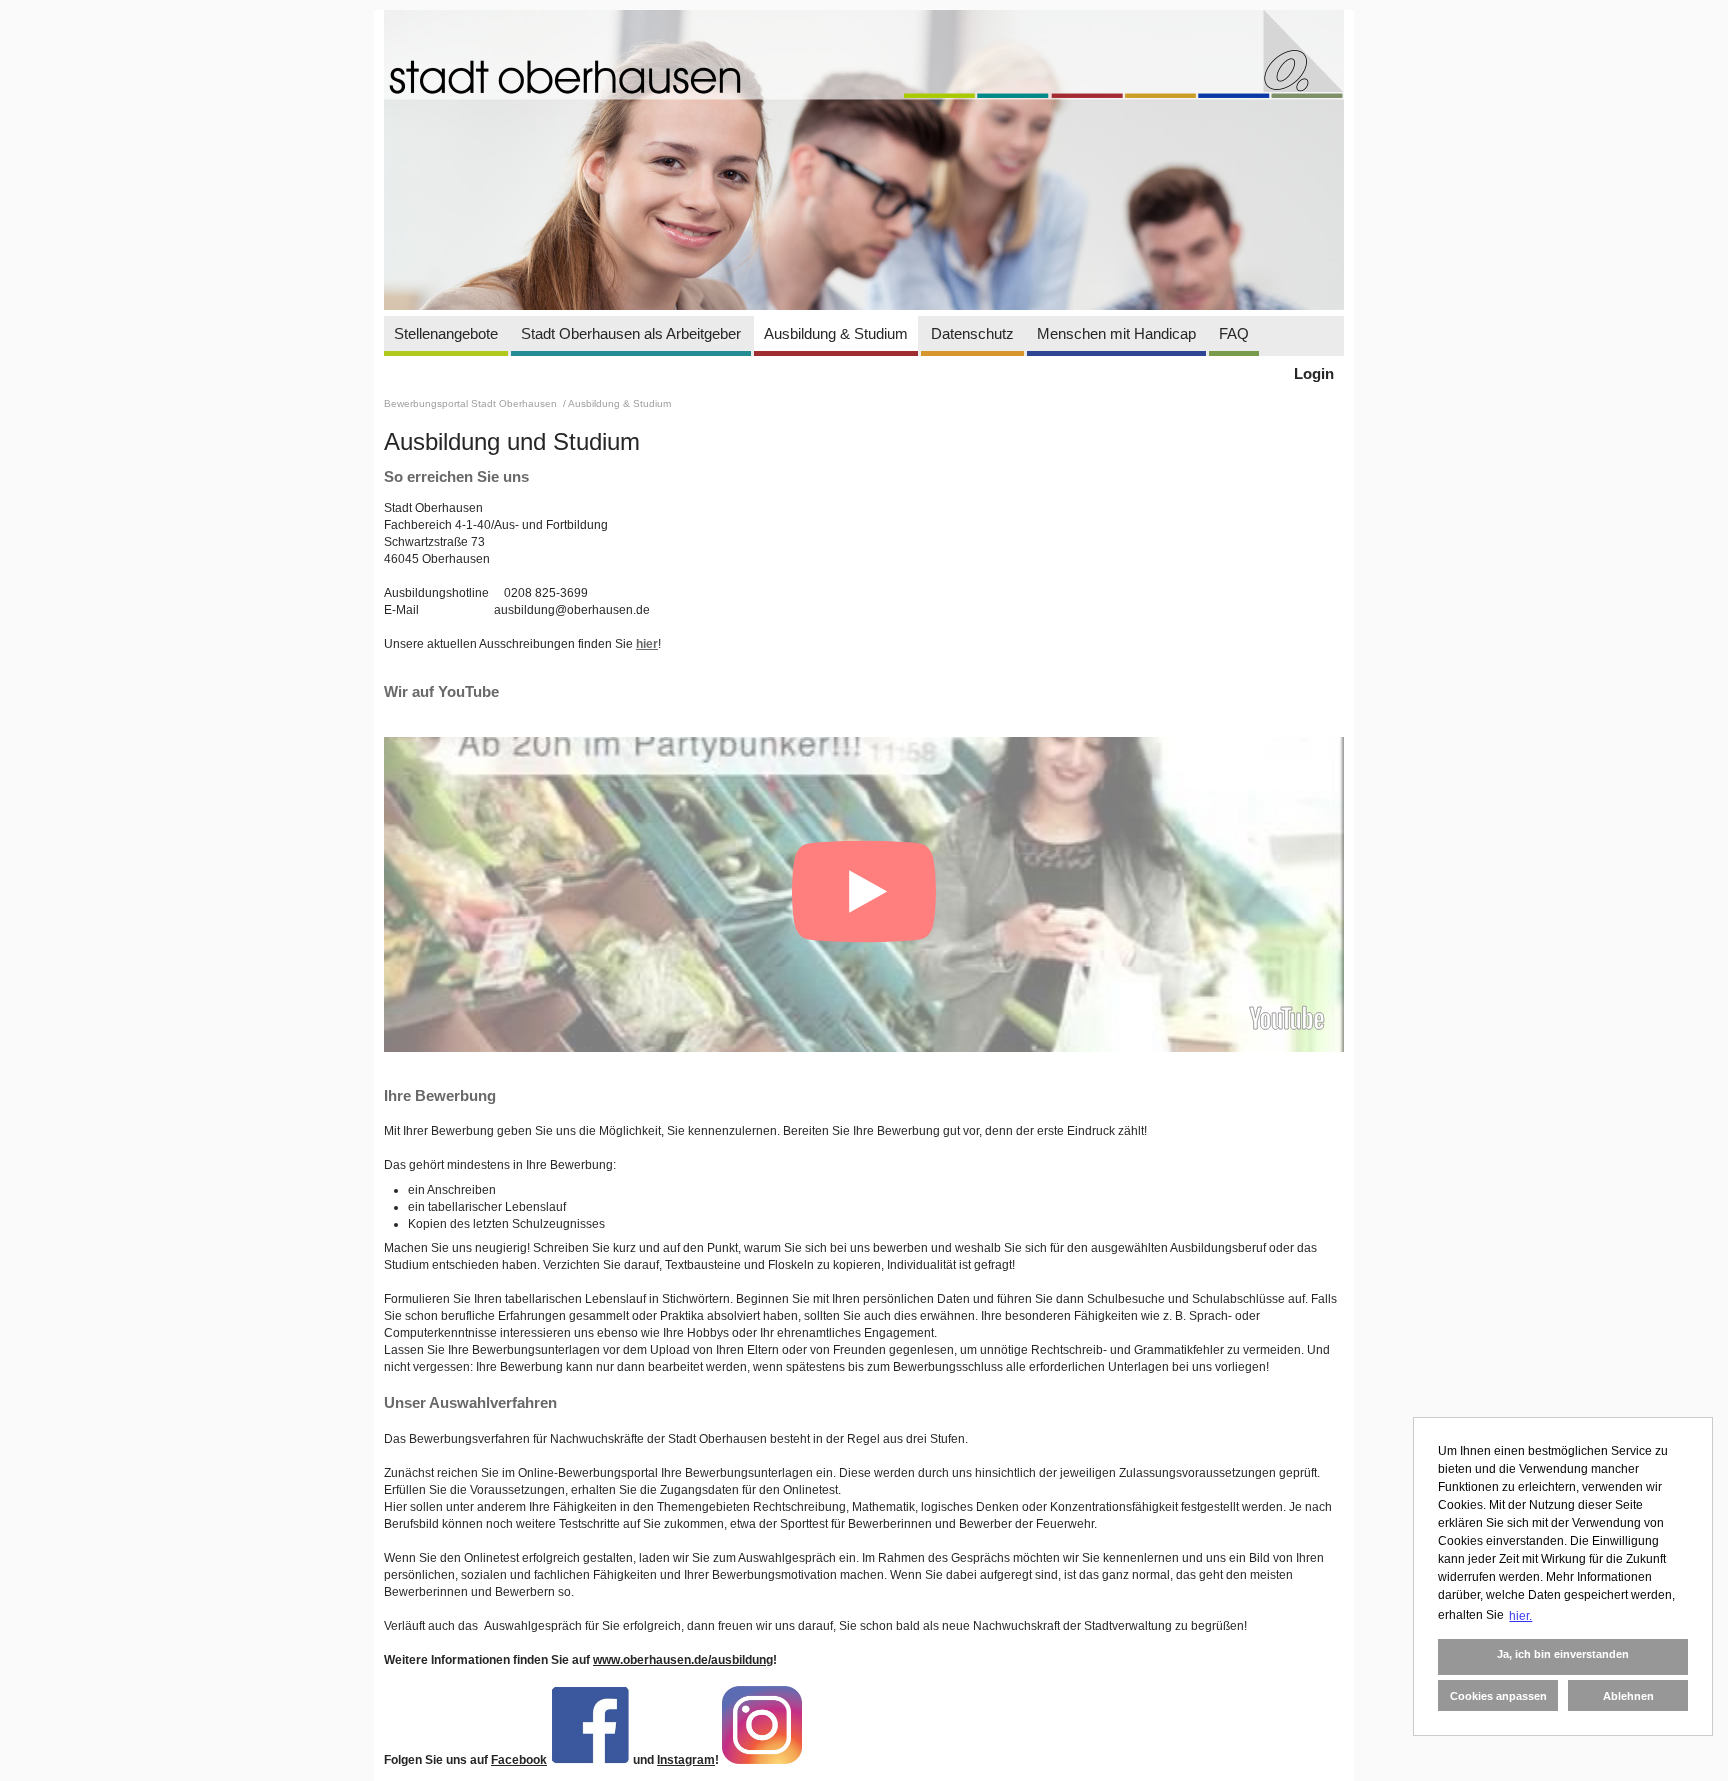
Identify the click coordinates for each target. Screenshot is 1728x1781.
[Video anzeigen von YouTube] (864, 894)
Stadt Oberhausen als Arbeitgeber (631, 333)
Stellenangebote (446, 333)
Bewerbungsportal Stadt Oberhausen (472, 403)
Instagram (686, 1760)
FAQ (1234, 333)
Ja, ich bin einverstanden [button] (1563, 1654)
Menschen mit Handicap (1116, 333)
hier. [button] (1520, 1616)
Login (1314, 373)
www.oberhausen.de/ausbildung (683, 1660)
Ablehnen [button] (1628, 1696)
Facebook (519, 1760)
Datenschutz (972, 333)
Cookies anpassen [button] (1498, 1696)
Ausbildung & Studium (836, 333)
